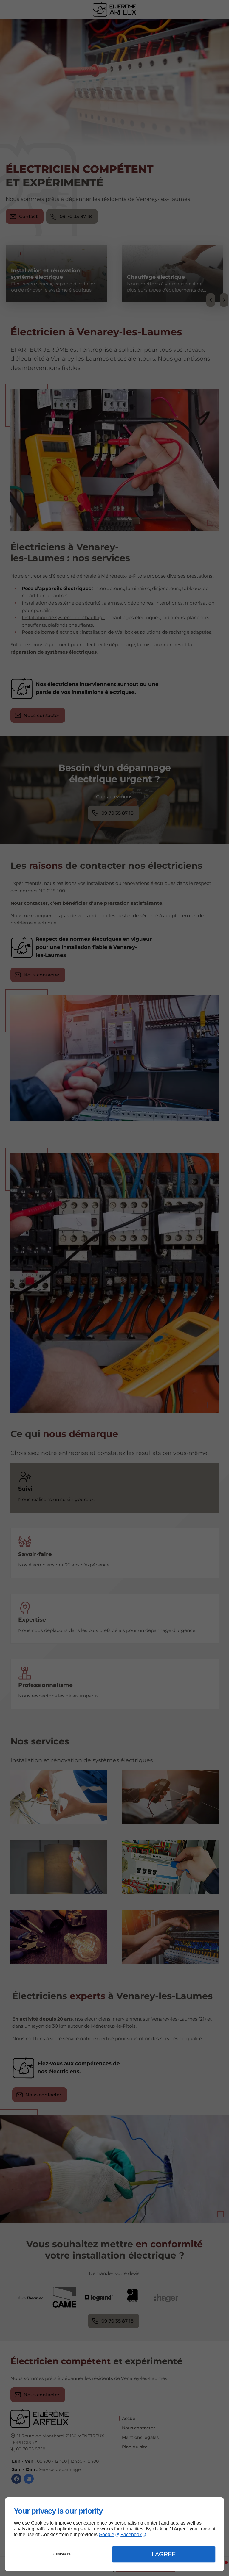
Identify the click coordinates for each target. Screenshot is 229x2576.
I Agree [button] (164, 2554)
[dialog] (114, 2534)
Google (106, 2534)
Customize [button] (62, 2554)
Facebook (131, 2534)
